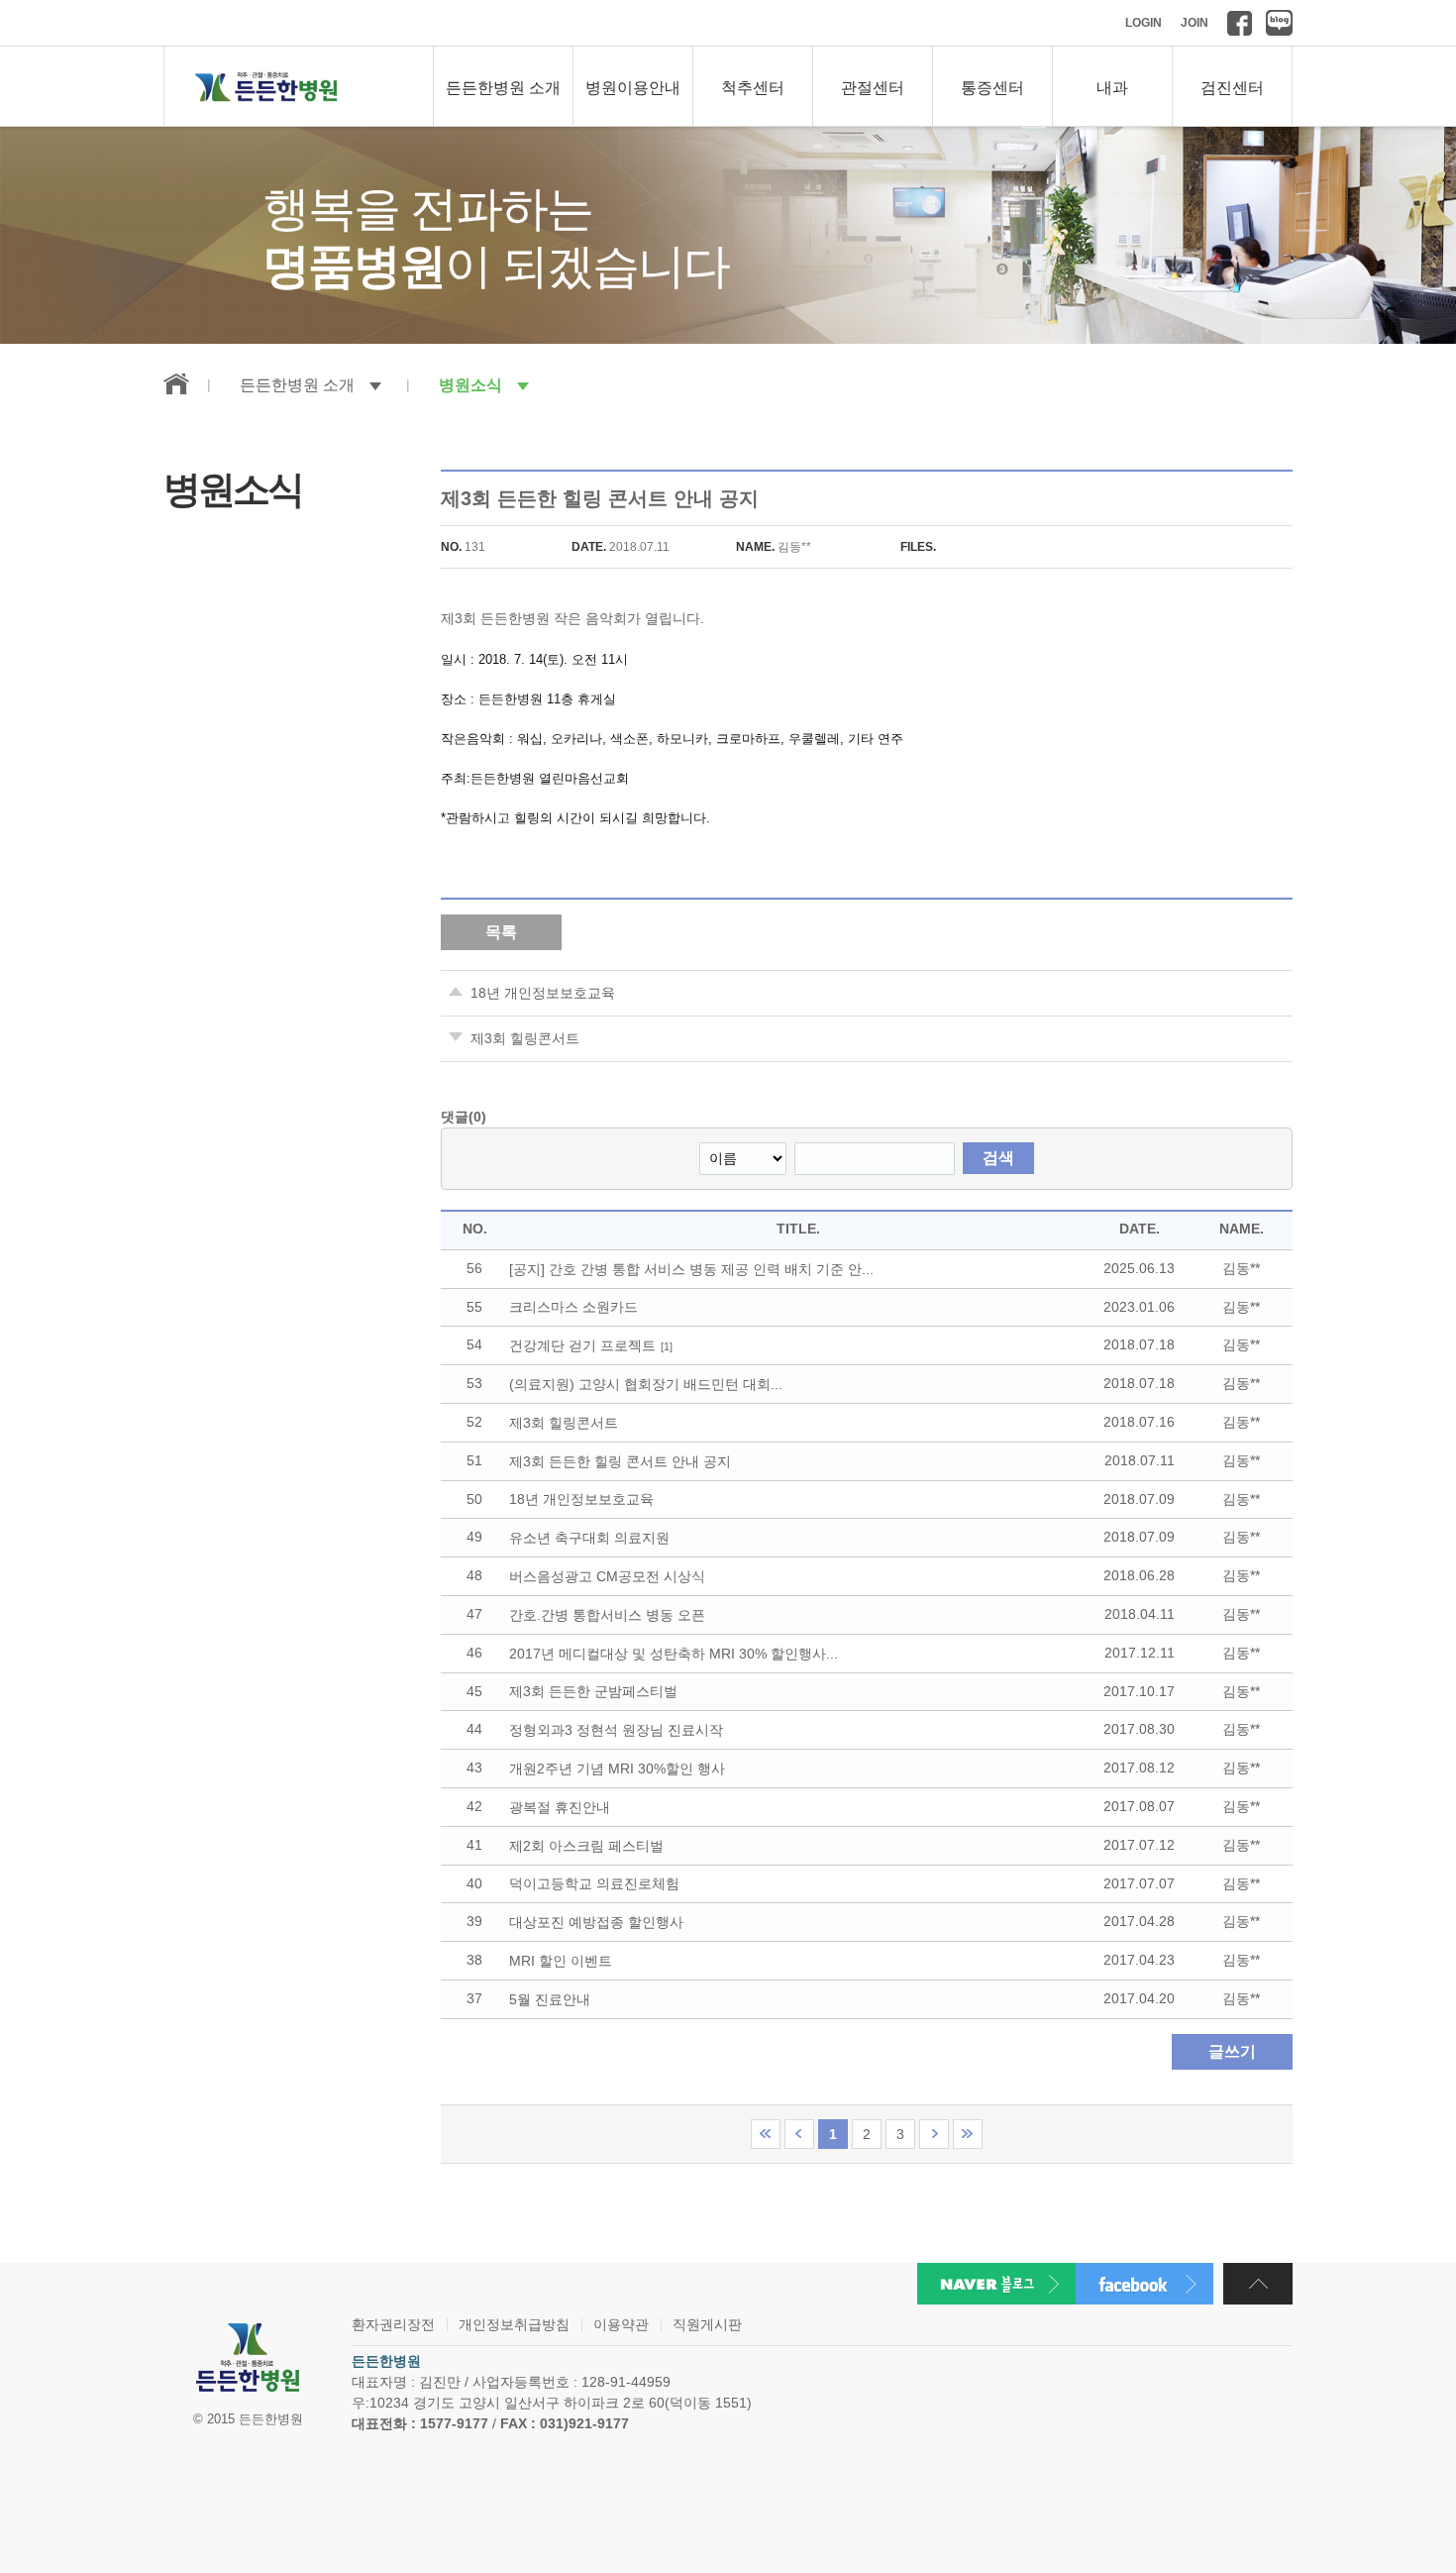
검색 (998, 1158)
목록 (501, 932)
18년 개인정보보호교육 (543, 993)
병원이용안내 (633, 88)
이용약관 (621, 2324)
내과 (1112, 88)
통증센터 (992, 88)
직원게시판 (707, 2324)
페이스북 (1240, 23)
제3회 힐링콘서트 (525, 1038)
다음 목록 (934, 2134)
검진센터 (1232, 88)
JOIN (1195, 23)
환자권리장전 (393, 2324)
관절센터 (873, 88)
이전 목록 (799, 2134)
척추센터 (753, 88)
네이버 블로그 (1279, 23)
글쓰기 (1232, 2051)
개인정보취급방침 (514, 2324)
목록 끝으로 (968, 2134)
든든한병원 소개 (503, 88)
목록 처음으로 (766, 2134)
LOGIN (1144, 23)
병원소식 (470, 385)
